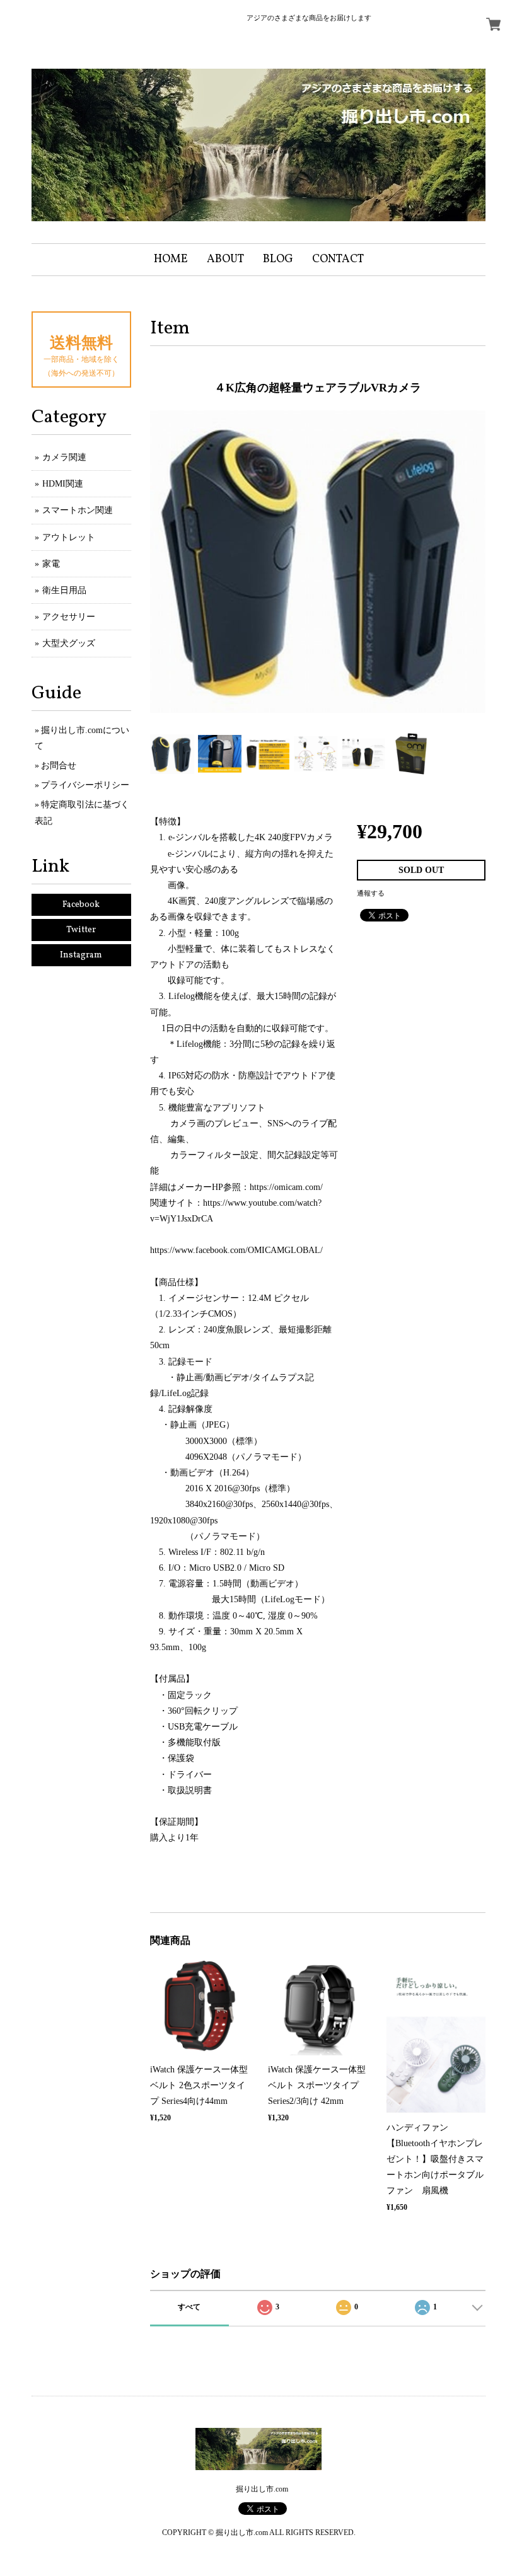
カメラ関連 (64, 457)
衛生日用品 (64, 590)
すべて (189, 2307)
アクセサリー (69, 617)
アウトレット (69, 537)
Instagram (81, 955)
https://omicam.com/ (286, 1187)
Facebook (81, 905)
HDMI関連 (63, 484)
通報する (371, 893)
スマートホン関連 (78, 510)
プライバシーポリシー (85, 785)
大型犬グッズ (69, 643)
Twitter (81, 930)
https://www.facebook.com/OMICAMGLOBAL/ (236, 1250)
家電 (51, 564)
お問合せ (59, 765)
